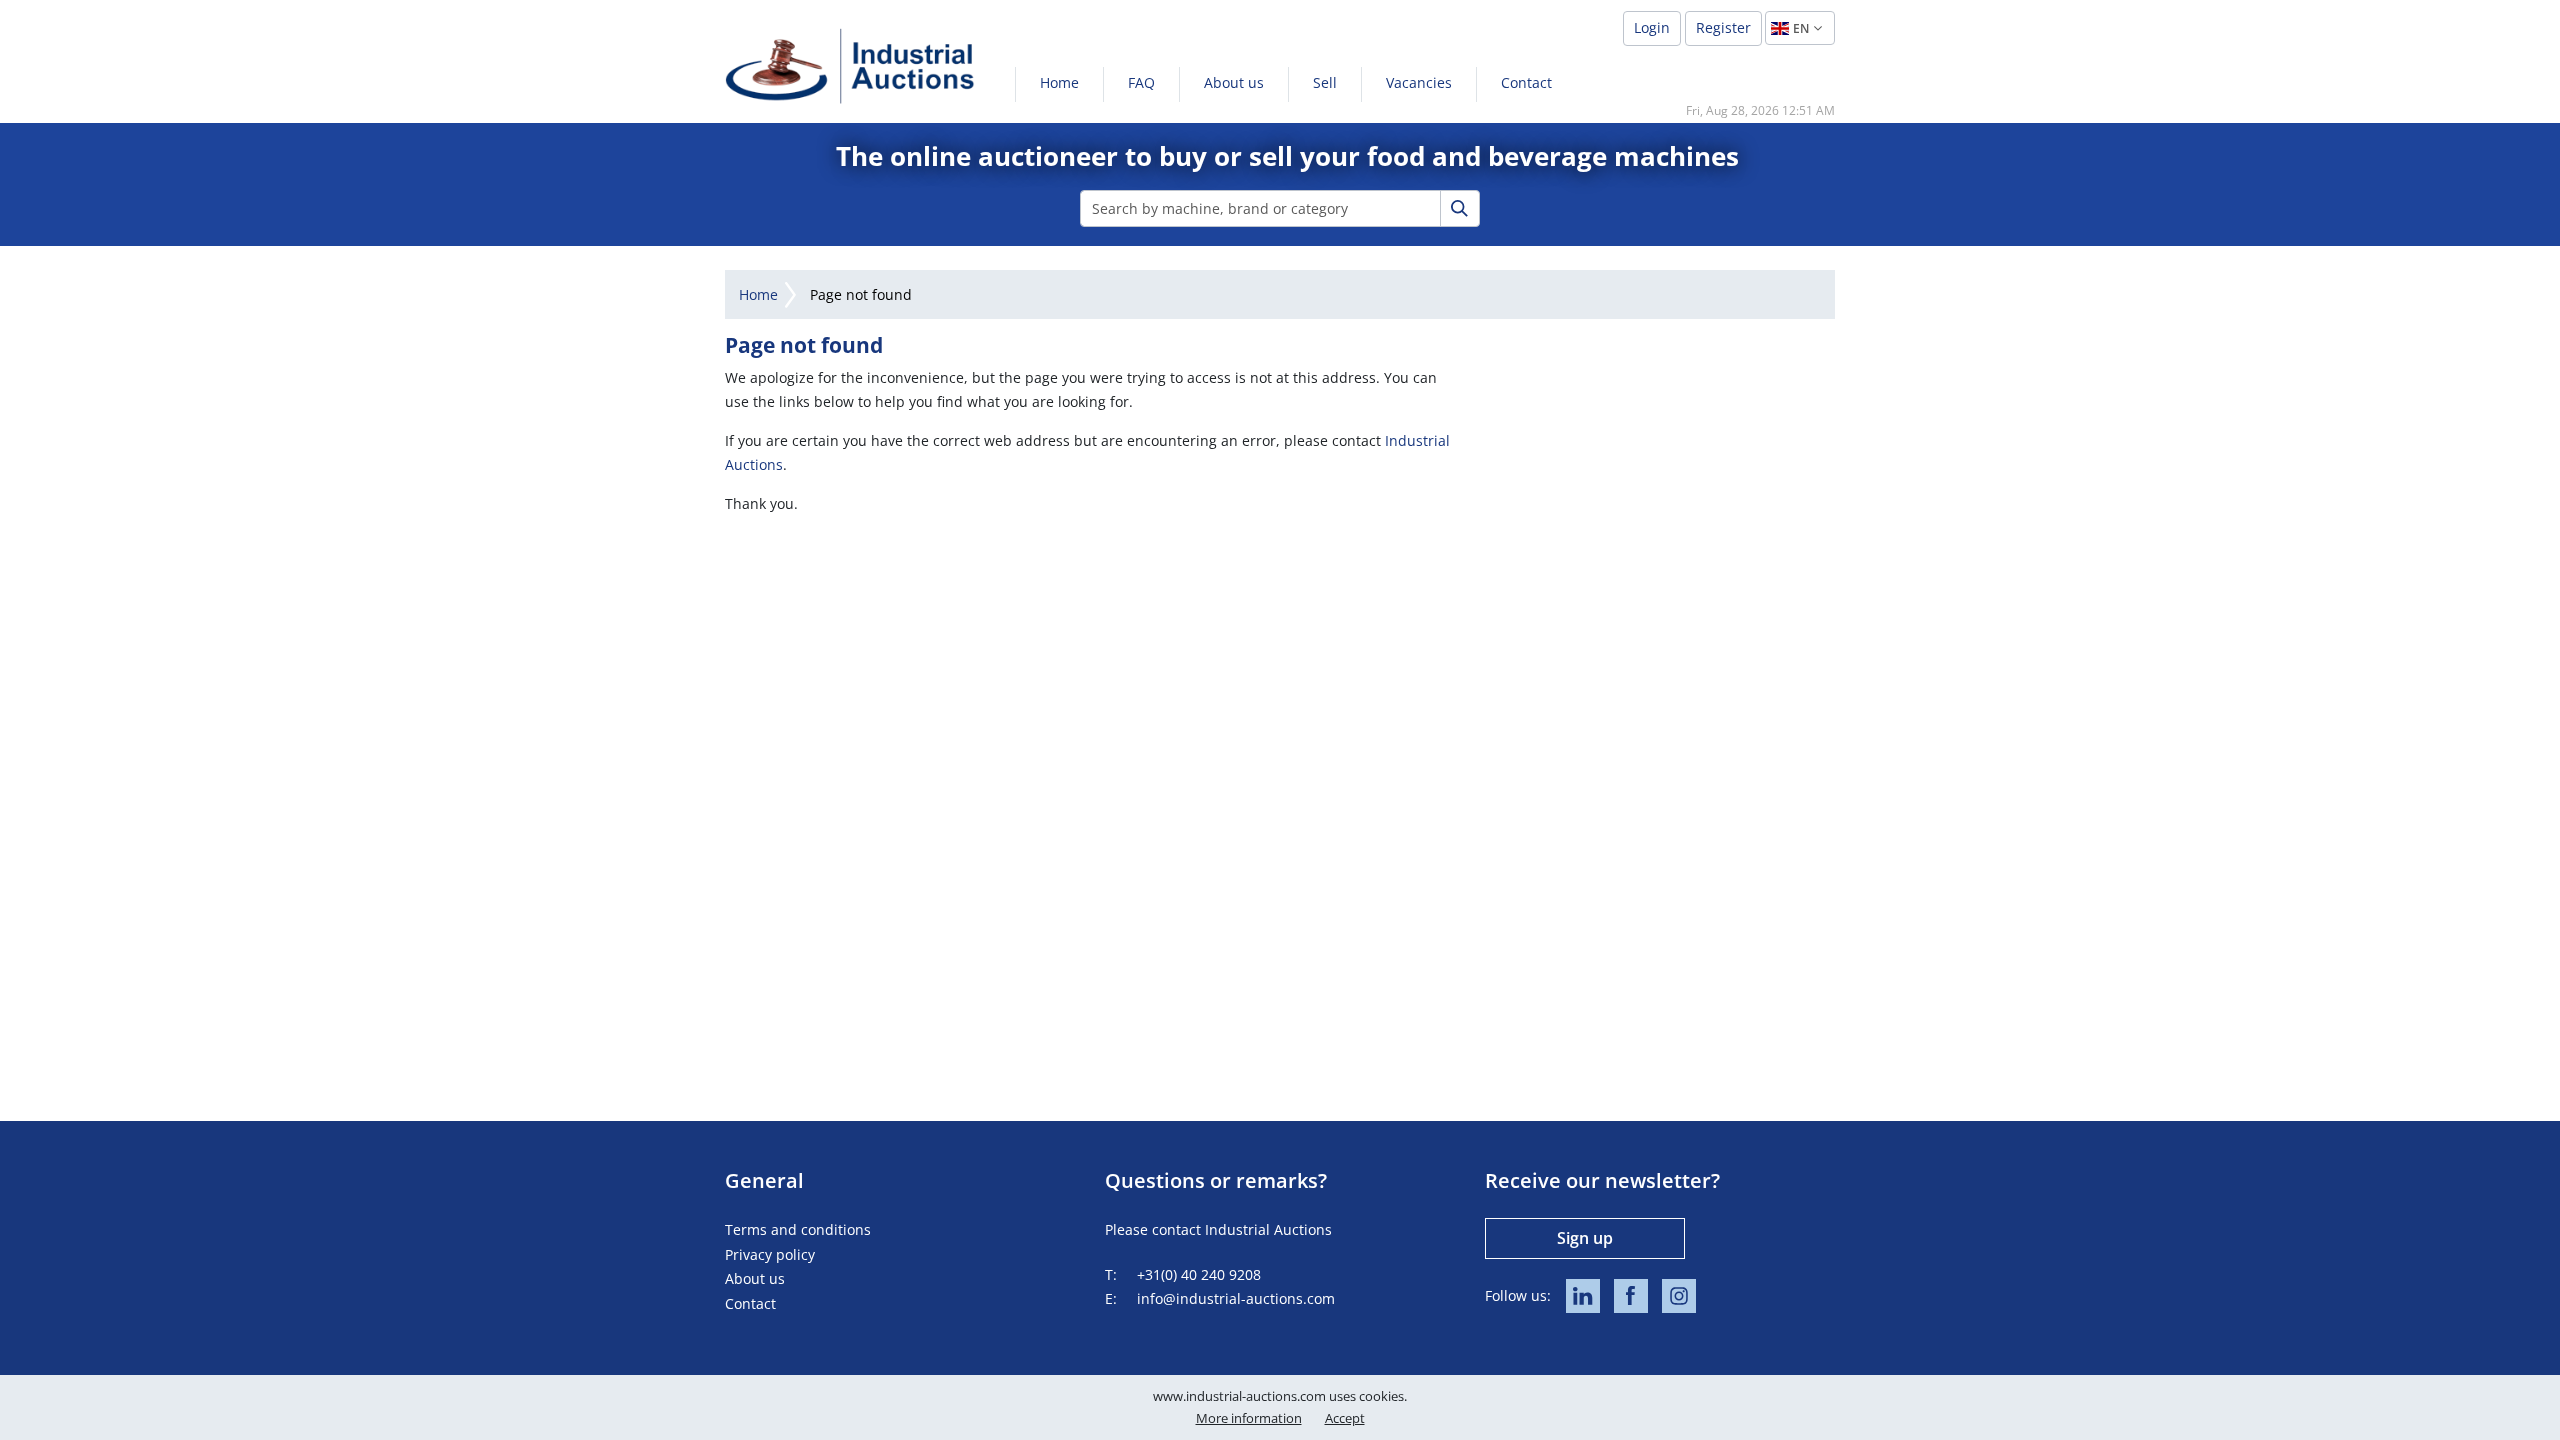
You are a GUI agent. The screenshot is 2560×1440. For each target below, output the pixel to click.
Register (1723, 27)
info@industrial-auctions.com (1236, 1298)
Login (1652, 27)
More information (1249, 1418)
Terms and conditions (798, 1229)
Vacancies (1419, 82)
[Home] (850, 65)
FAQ (1141, 82)
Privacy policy (770, 1254)
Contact (1526, 82)
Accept (1345, 1418)
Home (1059, 82)
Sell (1325, 82)
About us (1234, 82)
